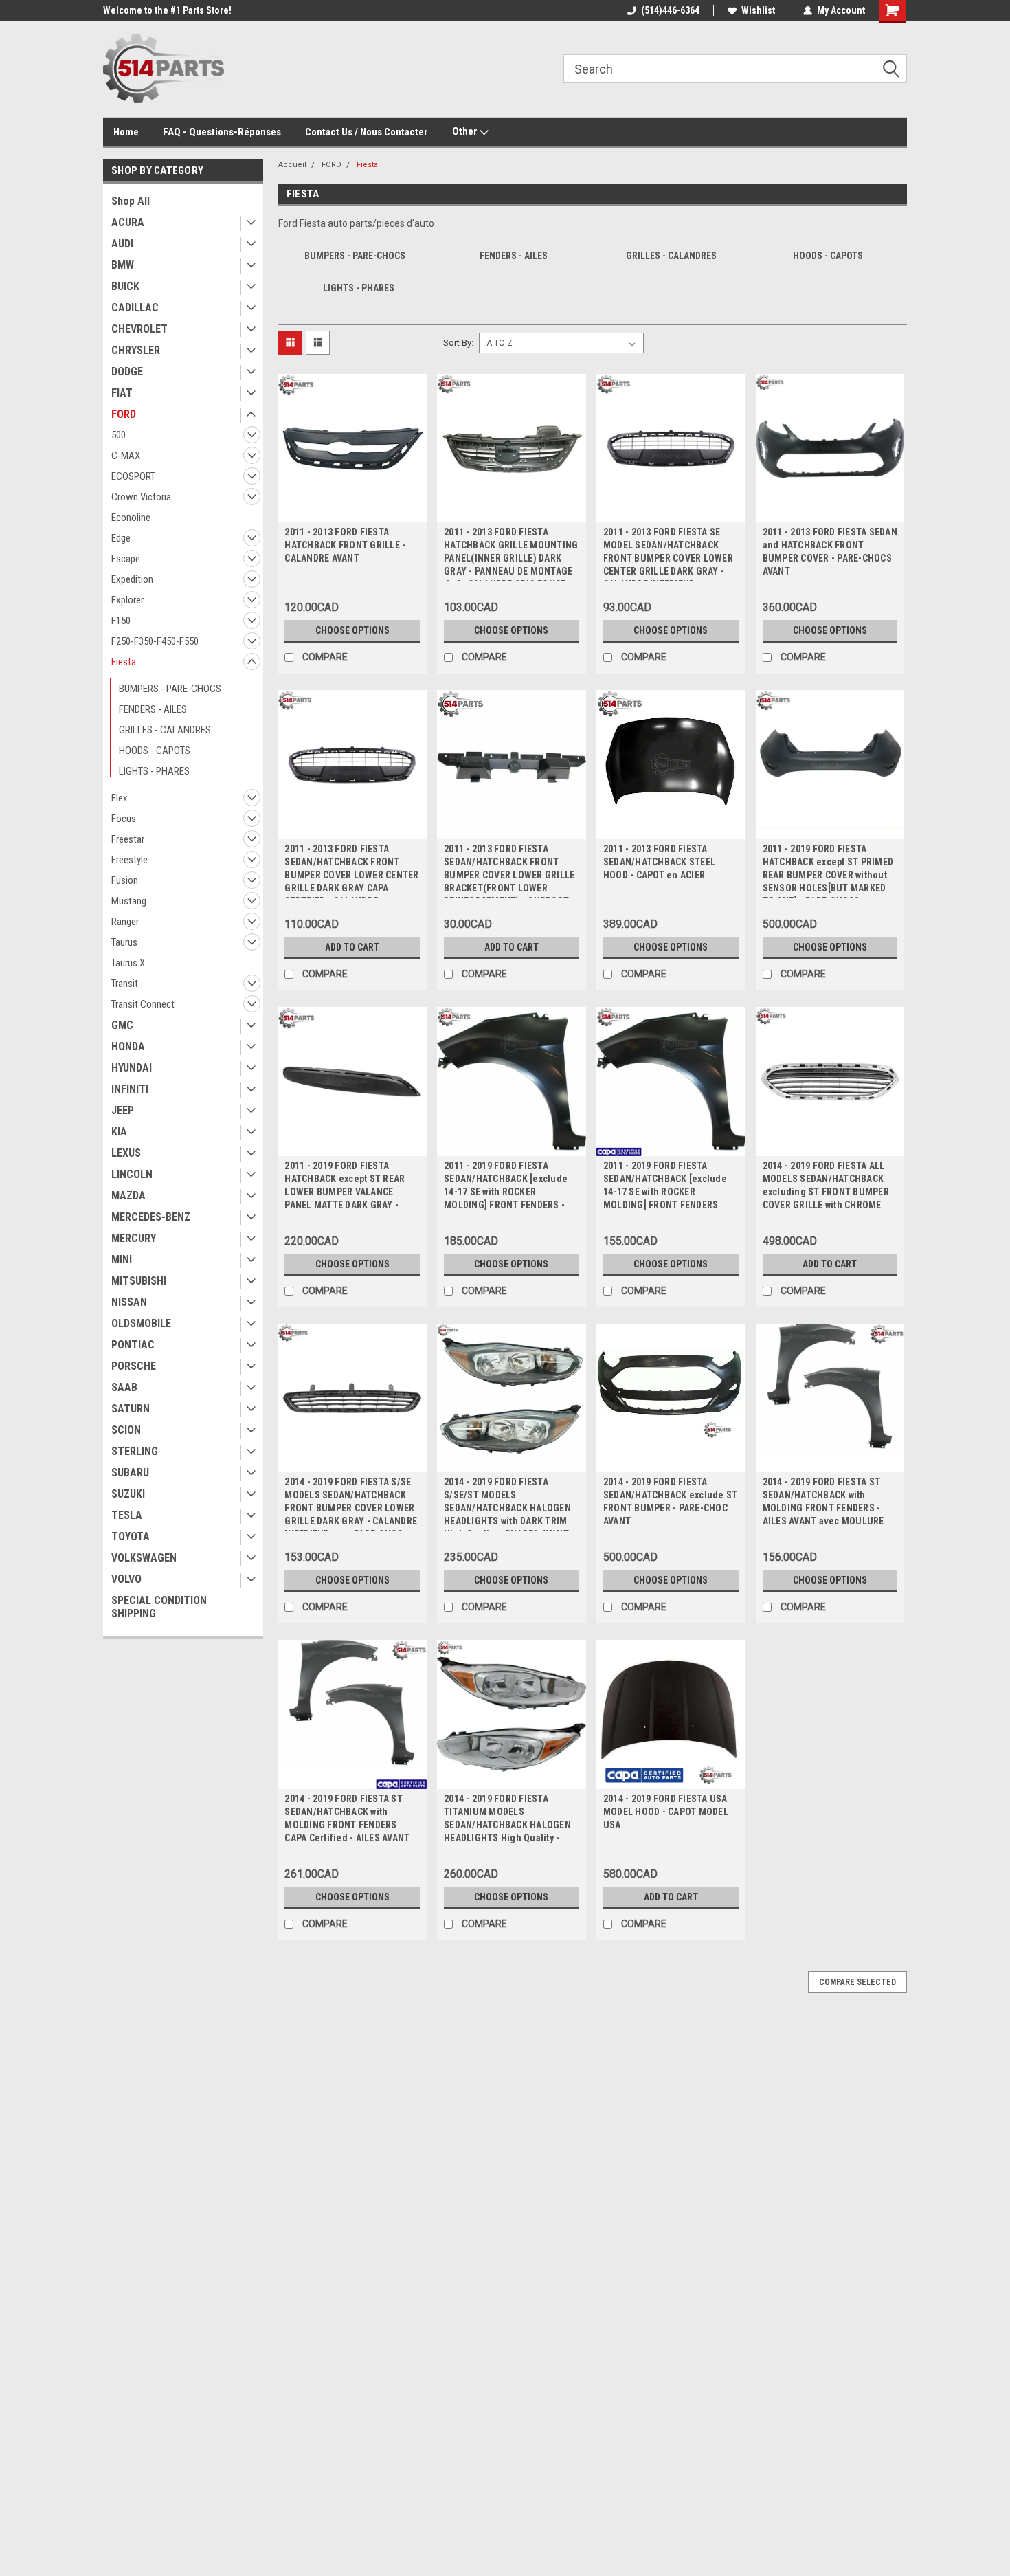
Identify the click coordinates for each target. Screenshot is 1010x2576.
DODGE (127, 371)
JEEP (123, 1110)
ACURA (128, 222)
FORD (124, 414)
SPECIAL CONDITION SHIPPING (159, 1607)
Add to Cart (352, 947)
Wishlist (758, 10)
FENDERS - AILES (153, 709)
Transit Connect (143, 1004)
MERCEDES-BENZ (151, 1217)
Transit (125, 984)
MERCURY (134, 1238)
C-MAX (126, 456)
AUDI (122, 244)
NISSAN (129, 1302)
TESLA (127, 1515)
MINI (122, 1259)
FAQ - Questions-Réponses (222, 132)
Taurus (124, 942)
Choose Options (352, 630)
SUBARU (130, 1473)
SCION (126, 1430)
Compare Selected (857, 1982)
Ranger (125, 922)
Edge (121, 538)
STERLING (135, 1451)
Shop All (131, 201)
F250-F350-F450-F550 (155, 641)
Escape (126, 559)
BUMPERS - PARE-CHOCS (170, 689)
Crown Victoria (141, 497)
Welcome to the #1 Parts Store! (167, 10)
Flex (120, 798)
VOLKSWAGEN (144, 1558)
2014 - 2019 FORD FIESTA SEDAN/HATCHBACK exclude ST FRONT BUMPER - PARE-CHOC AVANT (671, 1501)
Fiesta (124, 662)
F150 (121, 621)
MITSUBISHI (139, 1281)
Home (126, 132)
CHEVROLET (139, 329)
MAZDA (128, 1196)
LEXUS (126, 1153)
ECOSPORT (133, 476)
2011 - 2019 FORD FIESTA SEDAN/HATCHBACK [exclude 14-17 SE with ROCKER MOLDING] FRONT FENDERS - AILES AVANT (506, 1192)
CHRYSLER (136, 350)
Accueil (292, 165)
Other (466, 131)
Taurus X (128, 963)
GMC (122, 1025)
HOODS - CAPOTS (155, 751)
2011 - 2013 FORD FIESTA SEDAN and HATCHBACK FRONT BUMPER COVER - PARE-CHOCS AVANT (830, 552)
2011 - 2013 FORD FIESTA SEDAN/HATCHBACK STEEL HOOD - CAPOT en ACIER (659, 862)
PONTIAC (133, 1345)
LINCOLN (132, 1174)
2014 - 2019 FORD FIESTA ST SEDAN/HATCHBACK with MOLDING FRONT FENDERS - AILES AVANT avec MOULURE (823, 1501)
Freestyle (130, 860)
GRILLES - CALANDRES (165, 730)
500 (119, 435)
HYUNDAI (132, 1068)
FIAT (122, 393)
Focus (124, 819)
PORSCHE (134, 1366)
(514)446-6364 (670, 10)
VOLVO (126, 1579)
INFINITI (130, 1089)
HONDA (128, 1046)
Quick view (352, 512)
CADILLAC (135, 308)
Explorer (127, 600)
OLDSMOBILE (141, 1323)
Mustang (129, 901)
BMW (123, 265)
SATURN (131, 1409)
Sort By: (458, 343)
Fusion (125, 880)
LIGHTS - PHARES (154, 771)
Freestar (128, 839)
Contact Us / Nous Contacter (367, 132)
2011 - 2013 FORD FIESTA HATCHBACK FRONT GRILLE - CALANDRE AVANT (345, 545)
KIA (119, 1132)
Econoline (131, 518)
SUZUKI (128, 1494)
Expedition (132, 579)
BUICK (125, 286)
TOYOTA (131, 1536)
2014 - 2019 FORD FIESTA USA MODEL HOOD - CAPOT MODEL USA (666, 1812)
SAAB (124, 1387)
